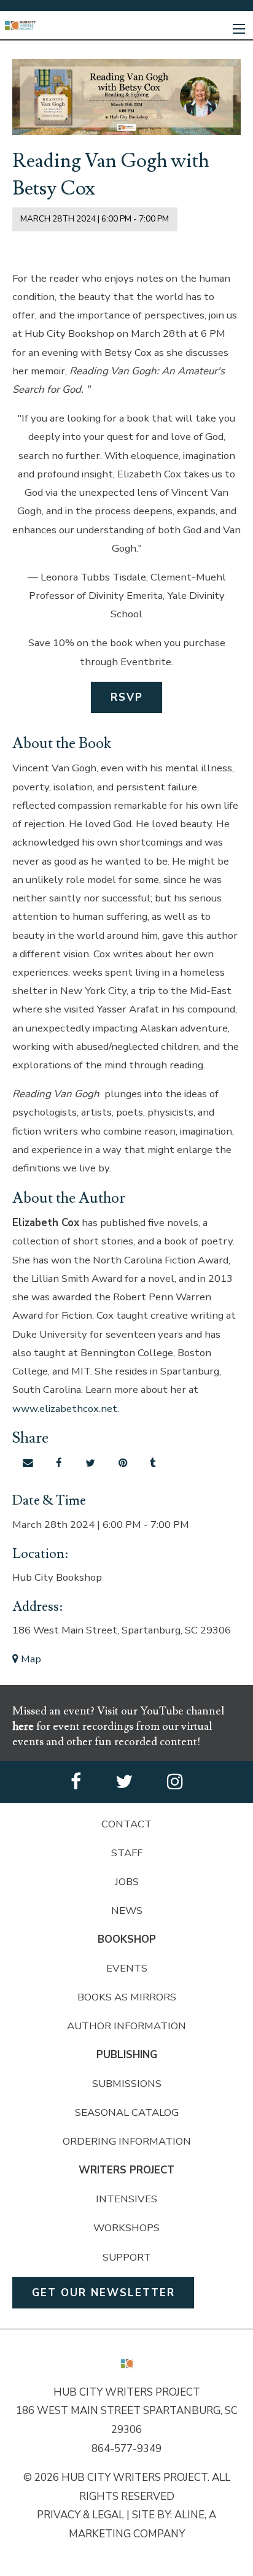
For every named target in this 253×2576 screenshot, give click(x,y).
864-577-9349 (126, 2449)
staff (127, 1853)
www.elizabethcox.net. (66, 1409)
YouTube (163, 1711)
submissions (127, 2084)
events (127, 1968)
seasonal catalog (127, 2112)
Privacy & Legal (80, 2515)
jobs (127, 1882)
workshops (126, 2228)
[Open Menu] (239, 29)
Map (30, 1659)
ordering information (127, 2141)
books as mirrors (127, 1997)
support (127, 2257)
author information (126, 2026)
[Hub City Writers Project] (21, 25)
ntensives (128, 2199)
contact (126, 1824)
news (127, 1911)
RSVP (127, 697)
